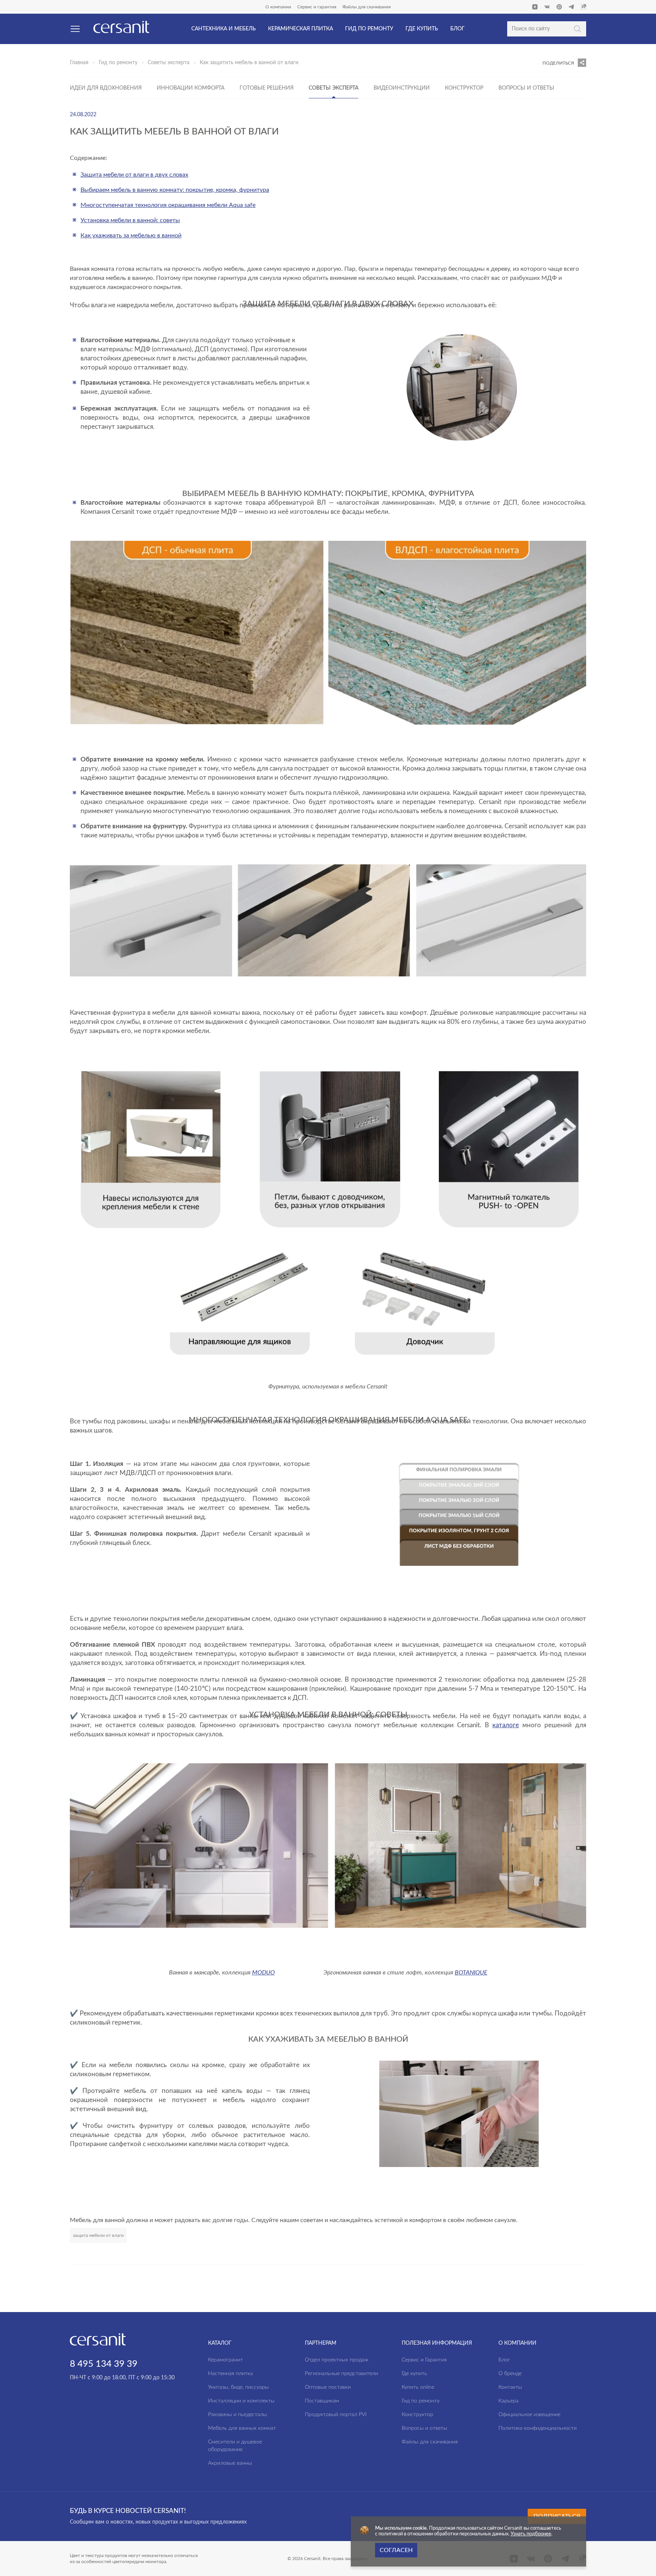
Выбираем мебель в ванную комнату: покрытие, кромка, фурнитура (175, 190)
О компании (278, 7)
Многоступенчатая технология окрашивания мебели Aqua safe (168, 205)
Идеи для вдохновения (106, 88)
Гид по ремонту (118, 63)
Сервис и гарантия (317, 7)
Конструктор (464, 88)
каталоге (506, 1725)
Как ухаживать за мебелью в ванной (131, 235)
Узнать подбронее (531, 2534)
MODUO (263, 1972)
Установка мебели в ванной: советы (130, 220)
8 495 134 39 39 (104, 2364)
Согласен (396, 2550)
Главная (79, 63)
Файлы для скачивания (367, 7)
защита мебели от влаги (98, 2235)
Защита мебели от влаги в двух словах (134, 175)
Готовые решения (266, 88)
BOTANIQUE (471, 1972)
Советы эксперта (169, 63)
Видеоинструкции (402, 88)
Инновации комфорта (191, 88)
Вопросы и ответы (526, 88)
